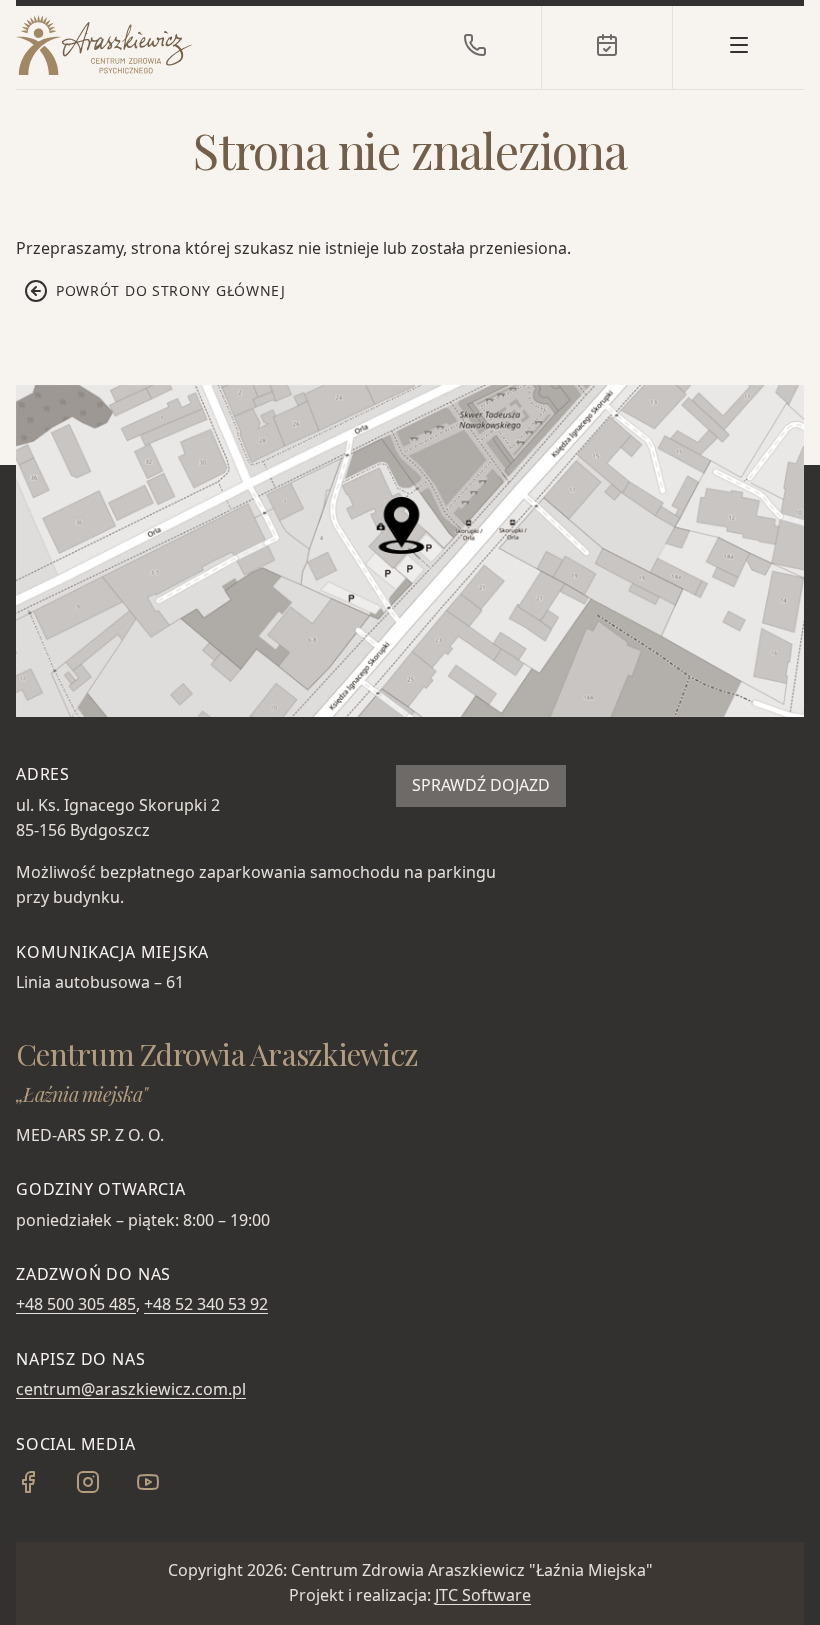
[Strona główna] (166, 45)
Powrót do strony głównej (171, 290)
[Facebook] (44, 1488)
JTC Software (483, 1595)
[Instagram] (104, 1488)
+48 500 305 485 (76, 1304)
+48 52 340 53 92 (206, 1304)
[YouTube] (164, 1488)
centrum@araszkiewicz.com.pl (131, 1389)
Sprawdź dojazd (481, 785)
